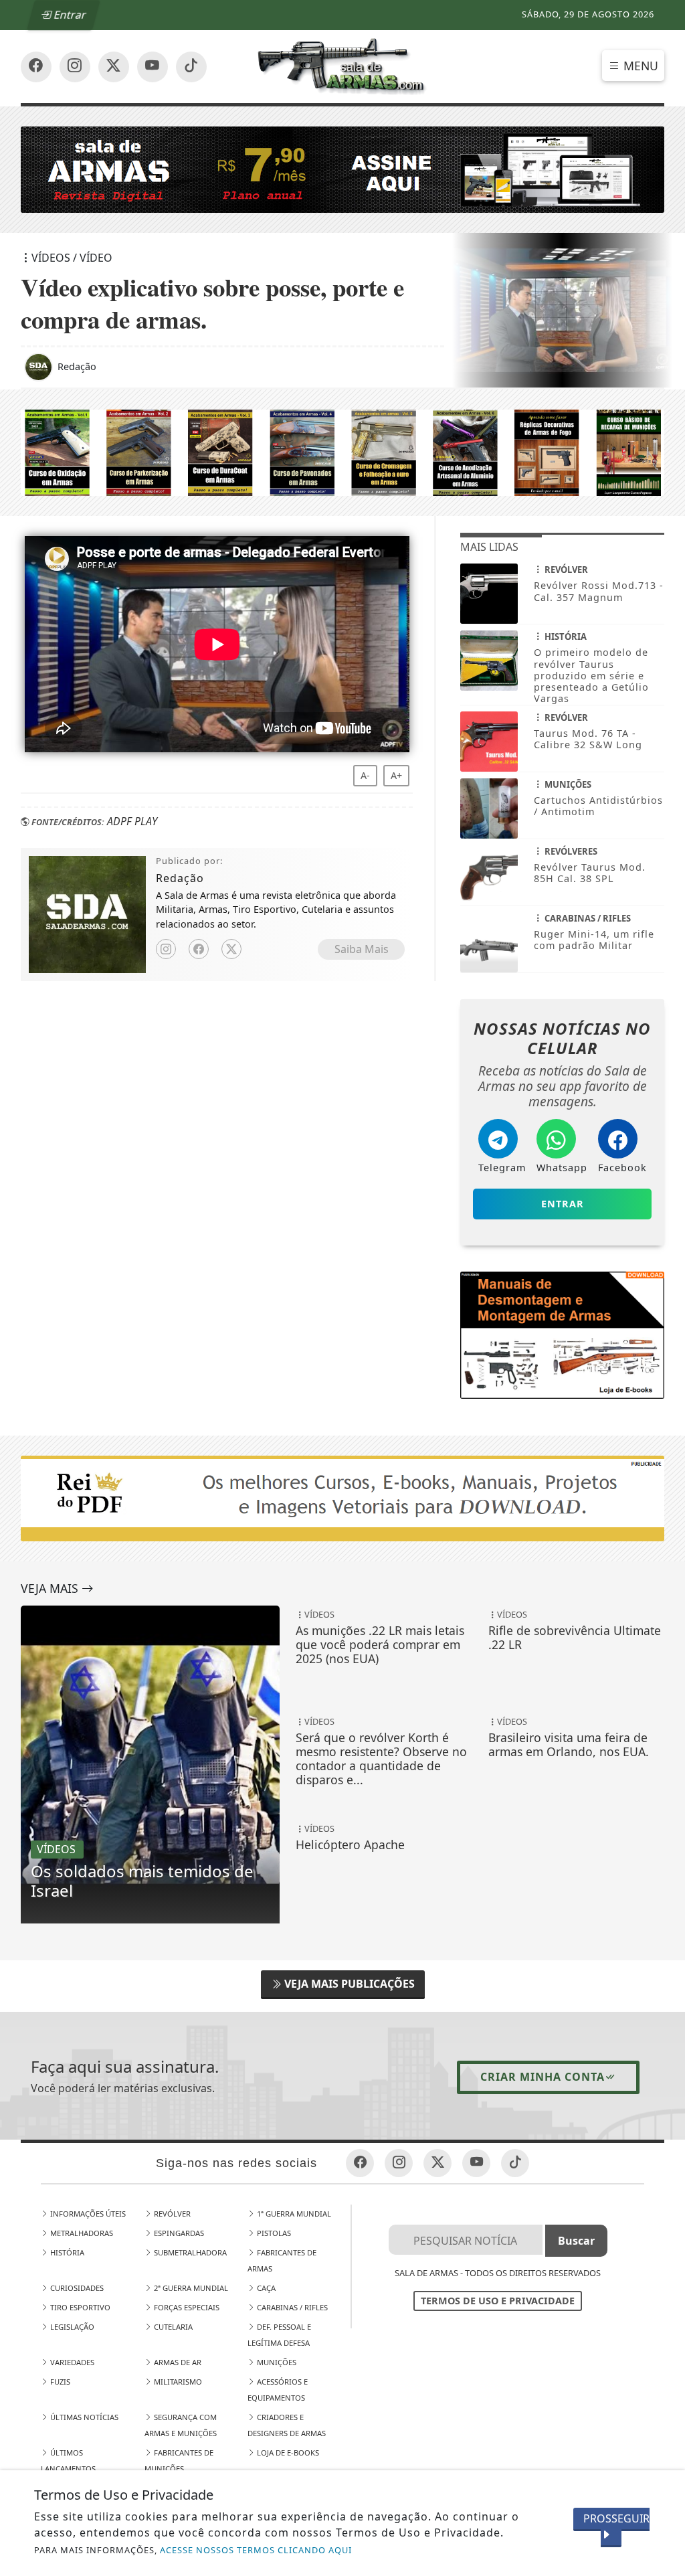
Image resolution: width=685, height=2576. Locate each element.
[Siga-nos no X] (114, 67)
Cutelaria (172, 2327)
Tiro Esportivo (79, 2307)
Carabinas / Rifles (291, 2307)
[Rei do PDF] (562, 1334)
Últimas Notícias (83, 2417)
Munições (276, 2362)
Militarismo (177, 2382)
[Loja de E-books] (342, 452)
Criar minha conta (543, 2077)
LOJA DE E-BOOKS (287, 2453)
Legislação (71, 2327)
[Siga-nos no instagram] (153, 67)
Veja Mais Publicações (348, 1984)
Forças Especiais (186, 2307)
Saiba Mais (362, 949)
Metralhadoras (81, 2233)
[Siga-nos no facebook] (36, 67)
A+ (396, 775)
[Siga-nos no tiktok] (515, 2163)
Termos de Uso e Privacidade (498, 2301)
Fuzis (59, 2382)
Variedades (71, 2362)
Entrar (69, 15)
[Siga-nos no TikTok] (191, 67)
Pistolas (273, 2233)
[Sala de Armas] (343, 66)
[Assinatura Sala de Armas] (342, 169)
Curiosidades (76, 2288)
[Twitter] (231, 949)
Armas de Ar (177, 2362)
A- (365, 775)
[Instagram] (166, 949)
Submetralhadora (189, 2252)
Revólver (171, 2214)
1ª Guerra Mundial (293, 2214)
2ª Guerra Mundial (190, 2288)
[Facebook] (199, 949)
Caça (265, 2288)
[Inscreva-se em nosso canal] (75, 67)
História (66, 2252)
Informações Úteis (87, 2214)
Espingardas (178, 2233)
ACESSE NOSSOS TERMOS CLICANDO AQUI (256, 2550)
